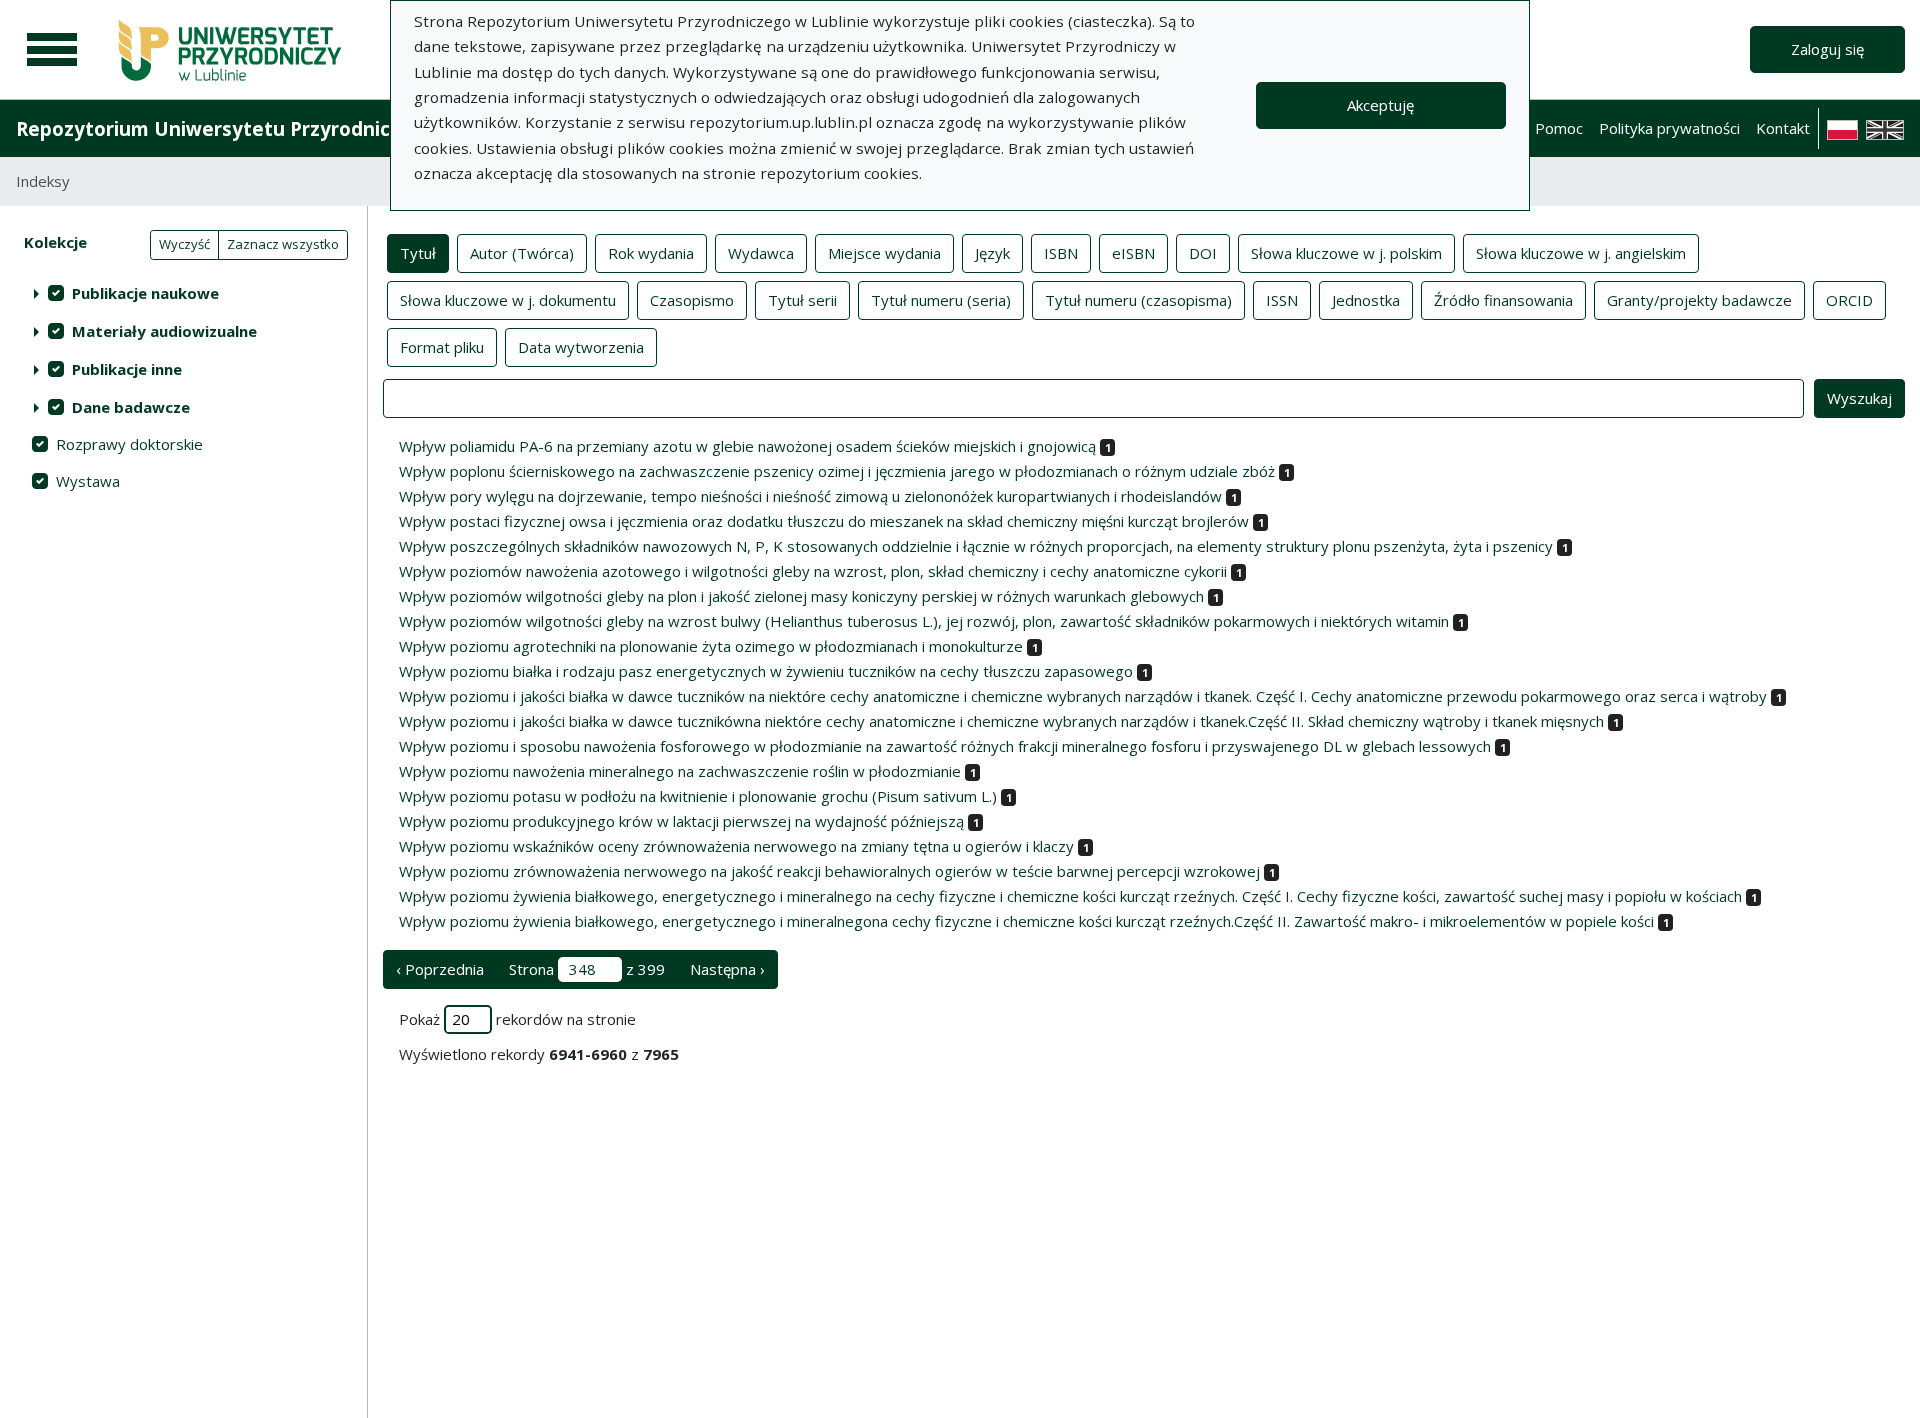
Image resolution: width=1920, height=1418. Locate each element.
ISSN (1282, 300)
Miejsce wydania (884, 253)
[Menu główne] (52, 50)
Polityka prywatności (1669, 128)
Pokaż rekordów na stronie (517, 1019)
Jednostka (1366, 300)
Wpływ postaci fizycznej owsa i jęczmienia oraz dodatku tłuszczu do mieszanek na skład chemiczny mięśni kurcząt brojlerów (824, 521)
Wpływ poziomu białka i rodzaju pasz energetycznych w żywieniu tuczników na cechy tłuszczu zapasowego (766, 671)
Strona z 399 (587, 969)
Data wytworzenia (581, 347)
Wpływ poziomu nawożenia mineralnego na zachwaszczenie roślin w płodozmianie (680, 771)
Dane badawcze (131, 407)
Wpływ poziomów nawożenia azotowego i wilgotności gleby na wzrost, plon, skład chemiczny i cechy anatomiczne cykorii (813, 571)
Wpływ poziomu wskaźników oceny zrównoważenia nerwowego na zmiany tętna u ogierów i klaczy (736, 846)
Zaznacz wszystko (283, 244)
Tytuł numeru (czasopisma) (1138, 300)
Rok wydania (651, 253)
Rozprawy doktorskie (129, 444)
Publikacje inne (127, 369)
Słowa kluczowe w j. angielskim (1581, 253)
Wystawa (88, 481)
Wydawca (761, 253)
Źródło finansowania (1503, 300)
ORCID (1849, 300)
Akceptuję (1380, 105)
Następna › (727, 969)
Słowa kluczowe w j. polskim (1346, 253)
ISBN (1061, 253)
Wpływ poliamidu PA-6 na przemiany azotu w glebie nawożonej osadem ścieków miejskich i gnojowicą (747, 446)
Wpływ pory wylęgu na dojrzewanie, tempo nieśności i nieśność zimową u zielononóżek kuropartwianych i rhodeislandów (810, 496)
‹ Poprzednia (440, 969)
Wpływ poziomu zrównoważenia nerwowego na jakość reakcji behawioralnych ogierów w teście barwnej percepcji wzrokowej (829, 871)
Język (992, 253)
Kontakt (1783, 128)
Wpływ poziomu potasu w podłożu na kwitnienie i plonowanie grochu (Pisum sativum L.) (698, 796)
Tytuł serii (802, 300)
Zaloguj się (1827, 49)
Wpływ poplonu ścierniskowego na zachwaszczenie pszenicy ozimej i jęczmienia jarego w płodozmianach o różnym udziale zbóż (837, 471)
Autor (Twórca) (522, 253)
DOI (1203, 253)
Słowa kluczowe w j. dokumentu (508, 300)
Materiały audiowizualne (164, 331)
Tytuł (418, 253)
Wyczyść (184, 244)
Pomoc (1559, 128)
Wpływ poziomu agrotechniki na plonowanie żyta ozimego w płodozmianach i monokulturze (711, 646)
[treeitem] (183, 293)
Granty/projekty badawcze (1699, 300)
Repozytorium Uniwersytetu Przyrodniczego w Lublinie (276, 128)
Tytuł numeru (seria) (941, 300)
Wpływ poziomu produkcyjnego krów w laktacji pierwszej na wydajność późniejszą (681, 821)
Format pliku (442, 347)
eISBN (1133, 253)
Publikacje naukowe (145, 293)
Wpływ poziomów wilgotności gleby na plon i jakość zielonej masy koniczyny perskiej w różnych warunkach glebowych (801, 596)
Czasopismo (692, 300)
